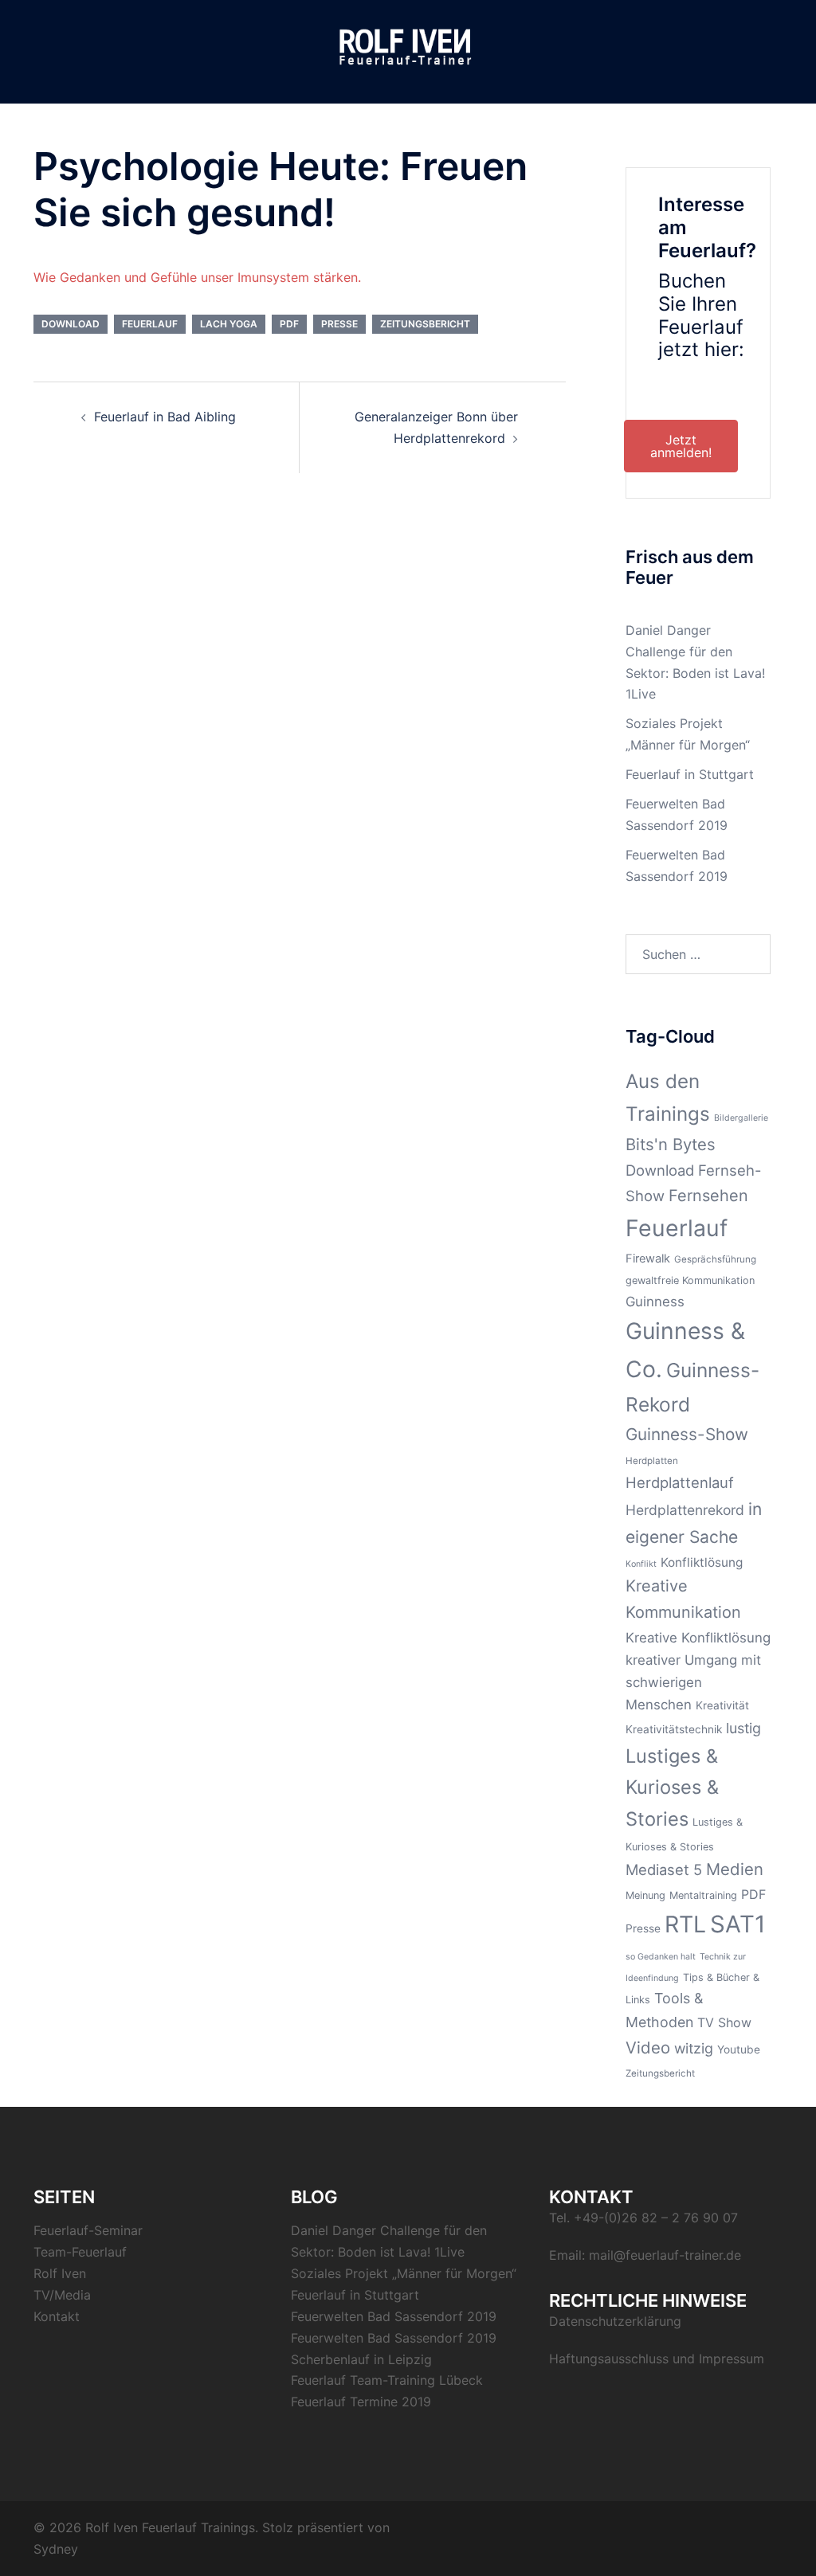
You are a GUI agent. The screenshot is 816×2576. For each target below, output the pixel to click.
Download (71, 324)
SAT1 (738, 1924)
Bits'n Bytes (671, 1144)
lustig (743, 1728)
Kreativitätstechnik (674, 1729)
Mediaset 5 (664, 1869)
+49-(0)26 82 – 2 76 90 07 (656, 2218)
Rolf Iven (60, 2273)
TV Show (724, 2022)
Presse (339, 324)
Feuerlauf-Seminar (88, 2230)
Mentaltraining (703, 1895)
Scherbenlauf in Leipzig (361, 2359)
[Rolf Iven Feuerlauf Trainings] (408, 50)
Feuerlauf (150, 324)
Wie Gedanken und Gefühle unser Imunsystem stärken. (197, 277)
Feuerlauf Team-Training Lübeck (387, 2380)
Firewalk (648, 1259)
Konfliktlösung (702, 1562)
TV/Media (62, 2295)
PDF (289, 324)
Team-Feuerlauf (80, 2252)
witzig (694, 2048)
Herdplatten (652, 1461)
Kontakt (57, 2316)
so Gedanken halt (661, 1957)
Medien (735, 1869)
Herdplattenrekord (685, 1510)
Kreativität (722, 1705)
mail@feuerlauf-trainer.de (665, 2255)
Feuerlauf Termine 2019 (361, 2402)
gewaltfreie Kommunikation (690, 1280)
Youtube (739, 2049)
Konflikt (641, 1564)
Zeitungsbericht (425, 324)
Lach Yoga (229, 324)
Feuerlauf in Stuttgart (690, 774)
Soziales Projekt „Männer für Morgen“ (404, 2273)
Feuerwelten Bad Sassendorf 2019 (394, 2316)
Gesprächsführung (715, 1259)
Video (648, 2047)
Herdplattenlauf (680, 1482)
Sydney (56, 2549)
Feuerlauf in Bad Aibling (165, 417)
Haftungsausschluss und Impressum (657, 2359)
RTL (685, 1924)
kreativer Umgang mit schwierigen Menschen (693, 1683)
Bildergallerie (741, 1118)
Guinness (655, 1302)
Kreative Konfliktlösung (698, 1638)
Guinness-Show (687, 1434)
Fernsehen (708, 1196)
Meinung (645, 1895)
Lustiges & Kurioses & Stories (672, 1787)
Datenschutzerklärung (615, 2321)
